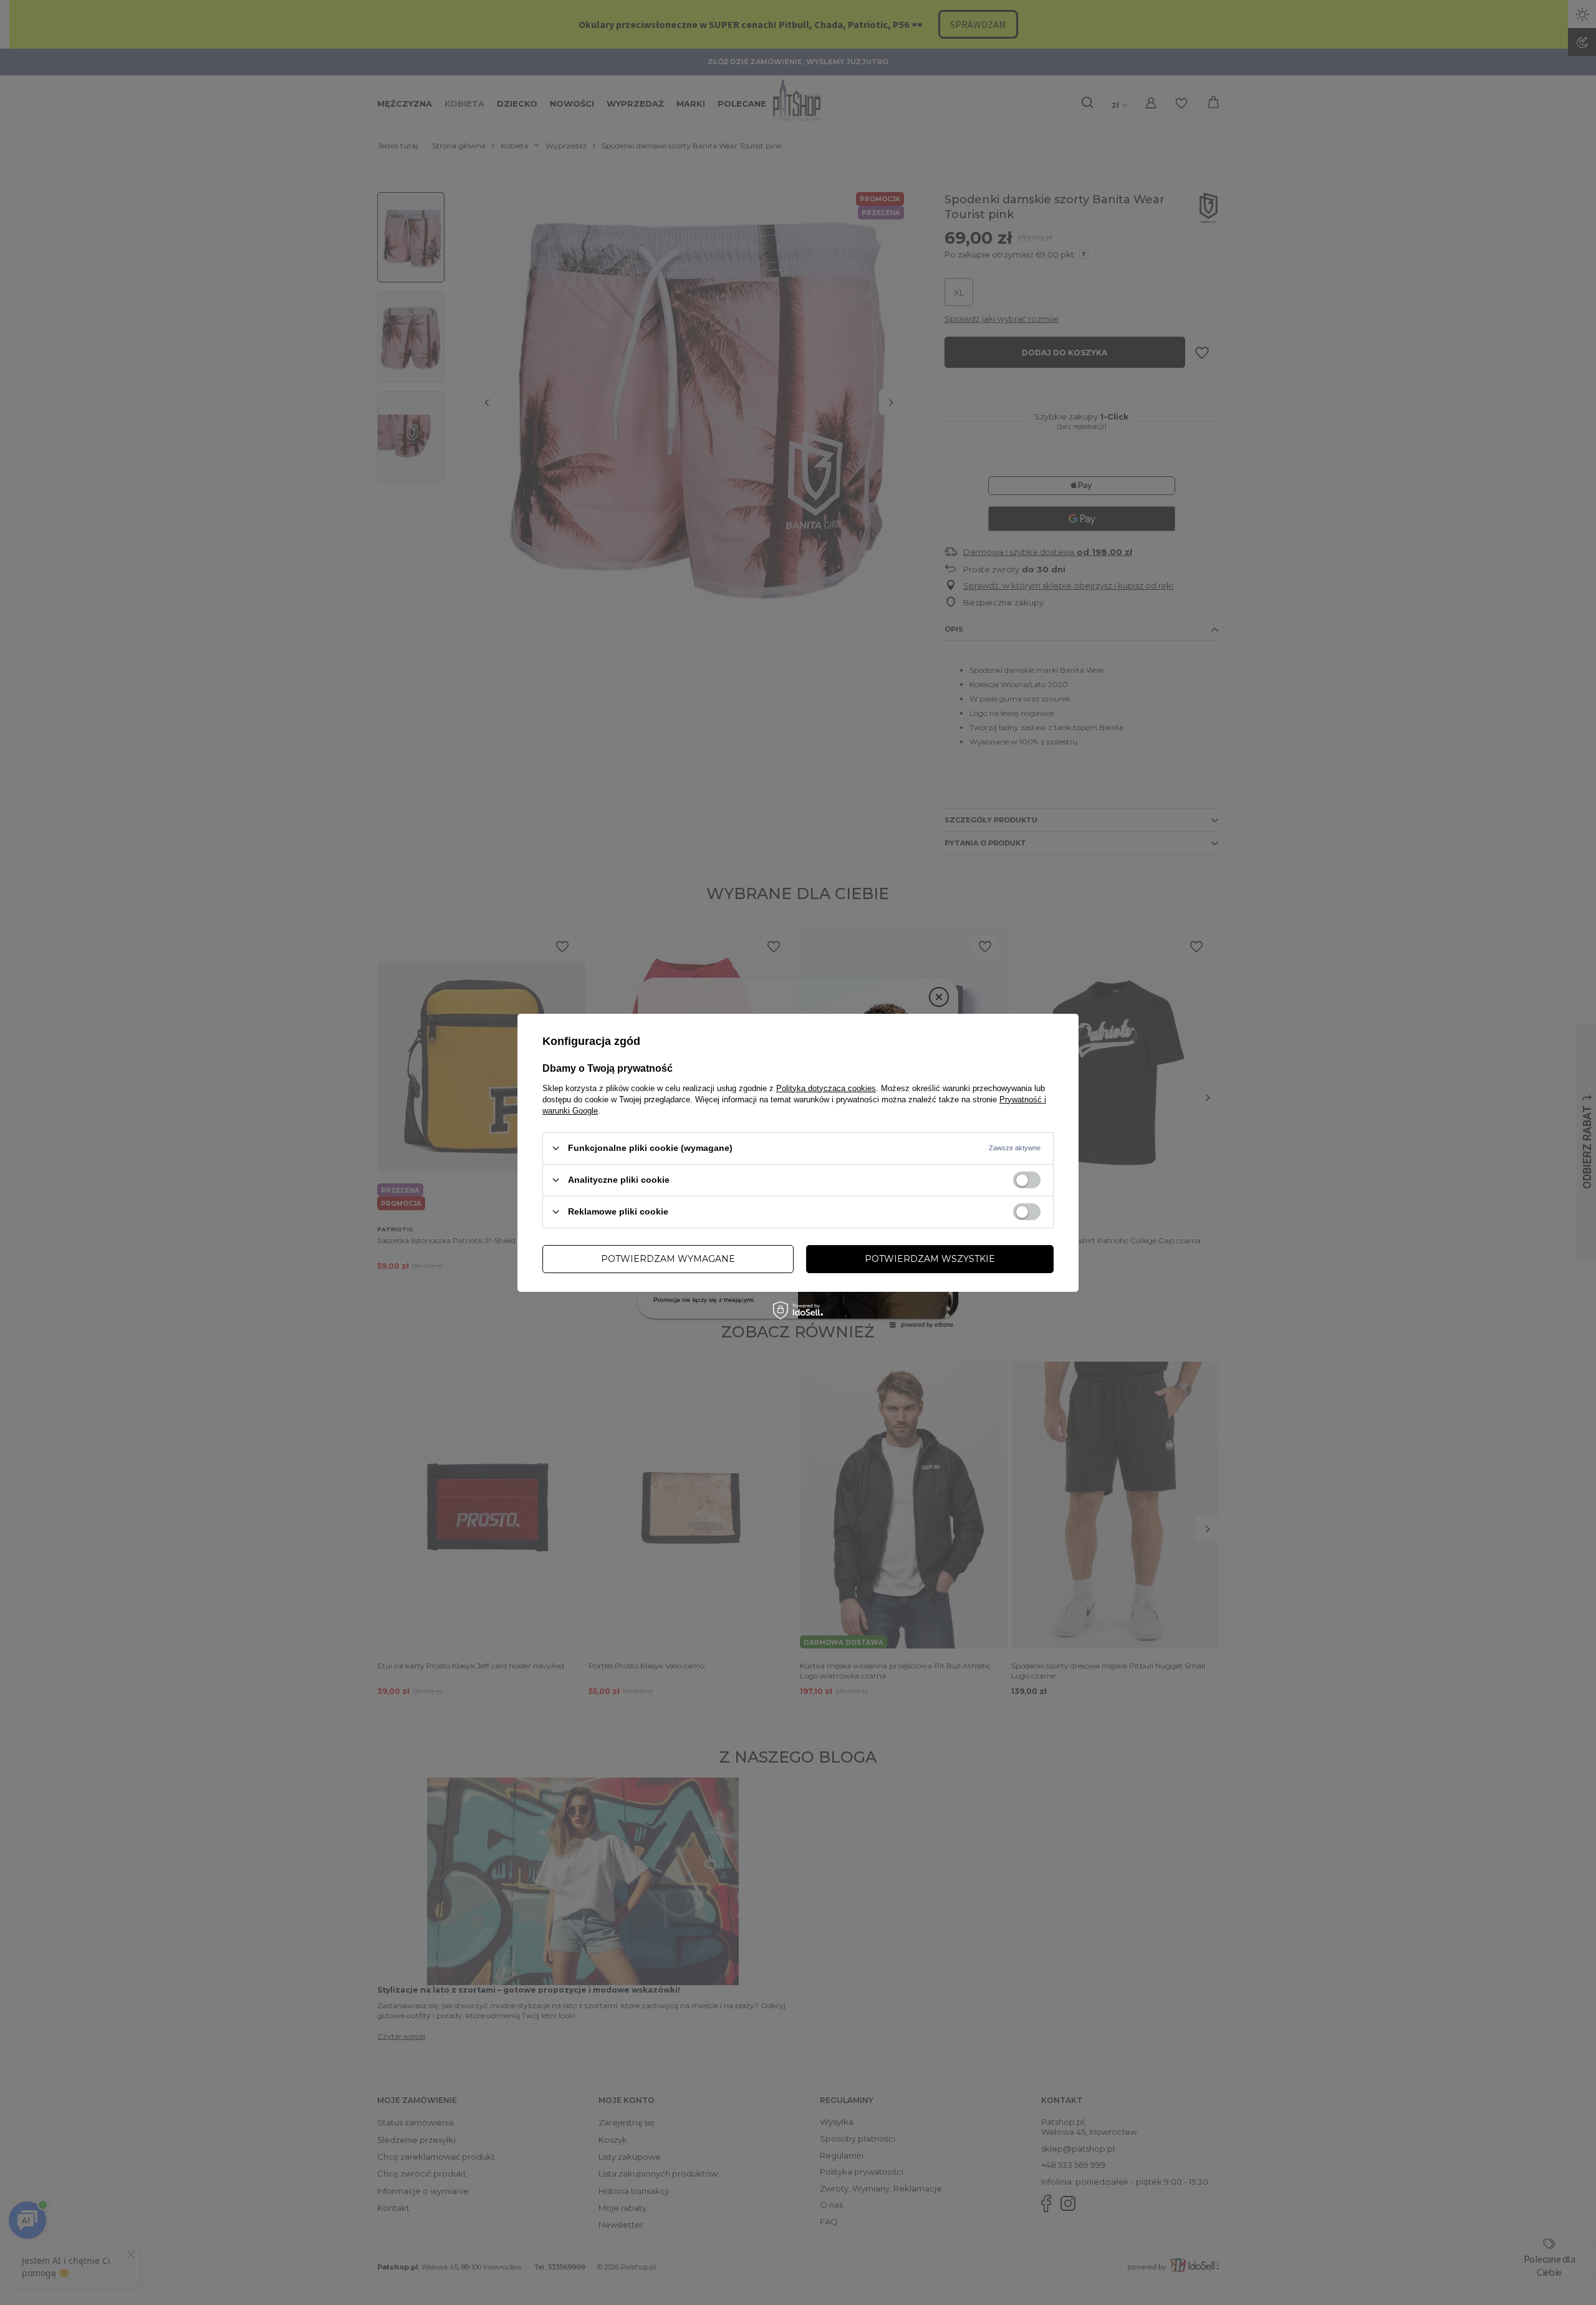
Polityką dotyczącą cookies (826, 1088)
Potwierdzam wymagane (668, 1259)
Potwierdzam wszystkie (930, 1259)
